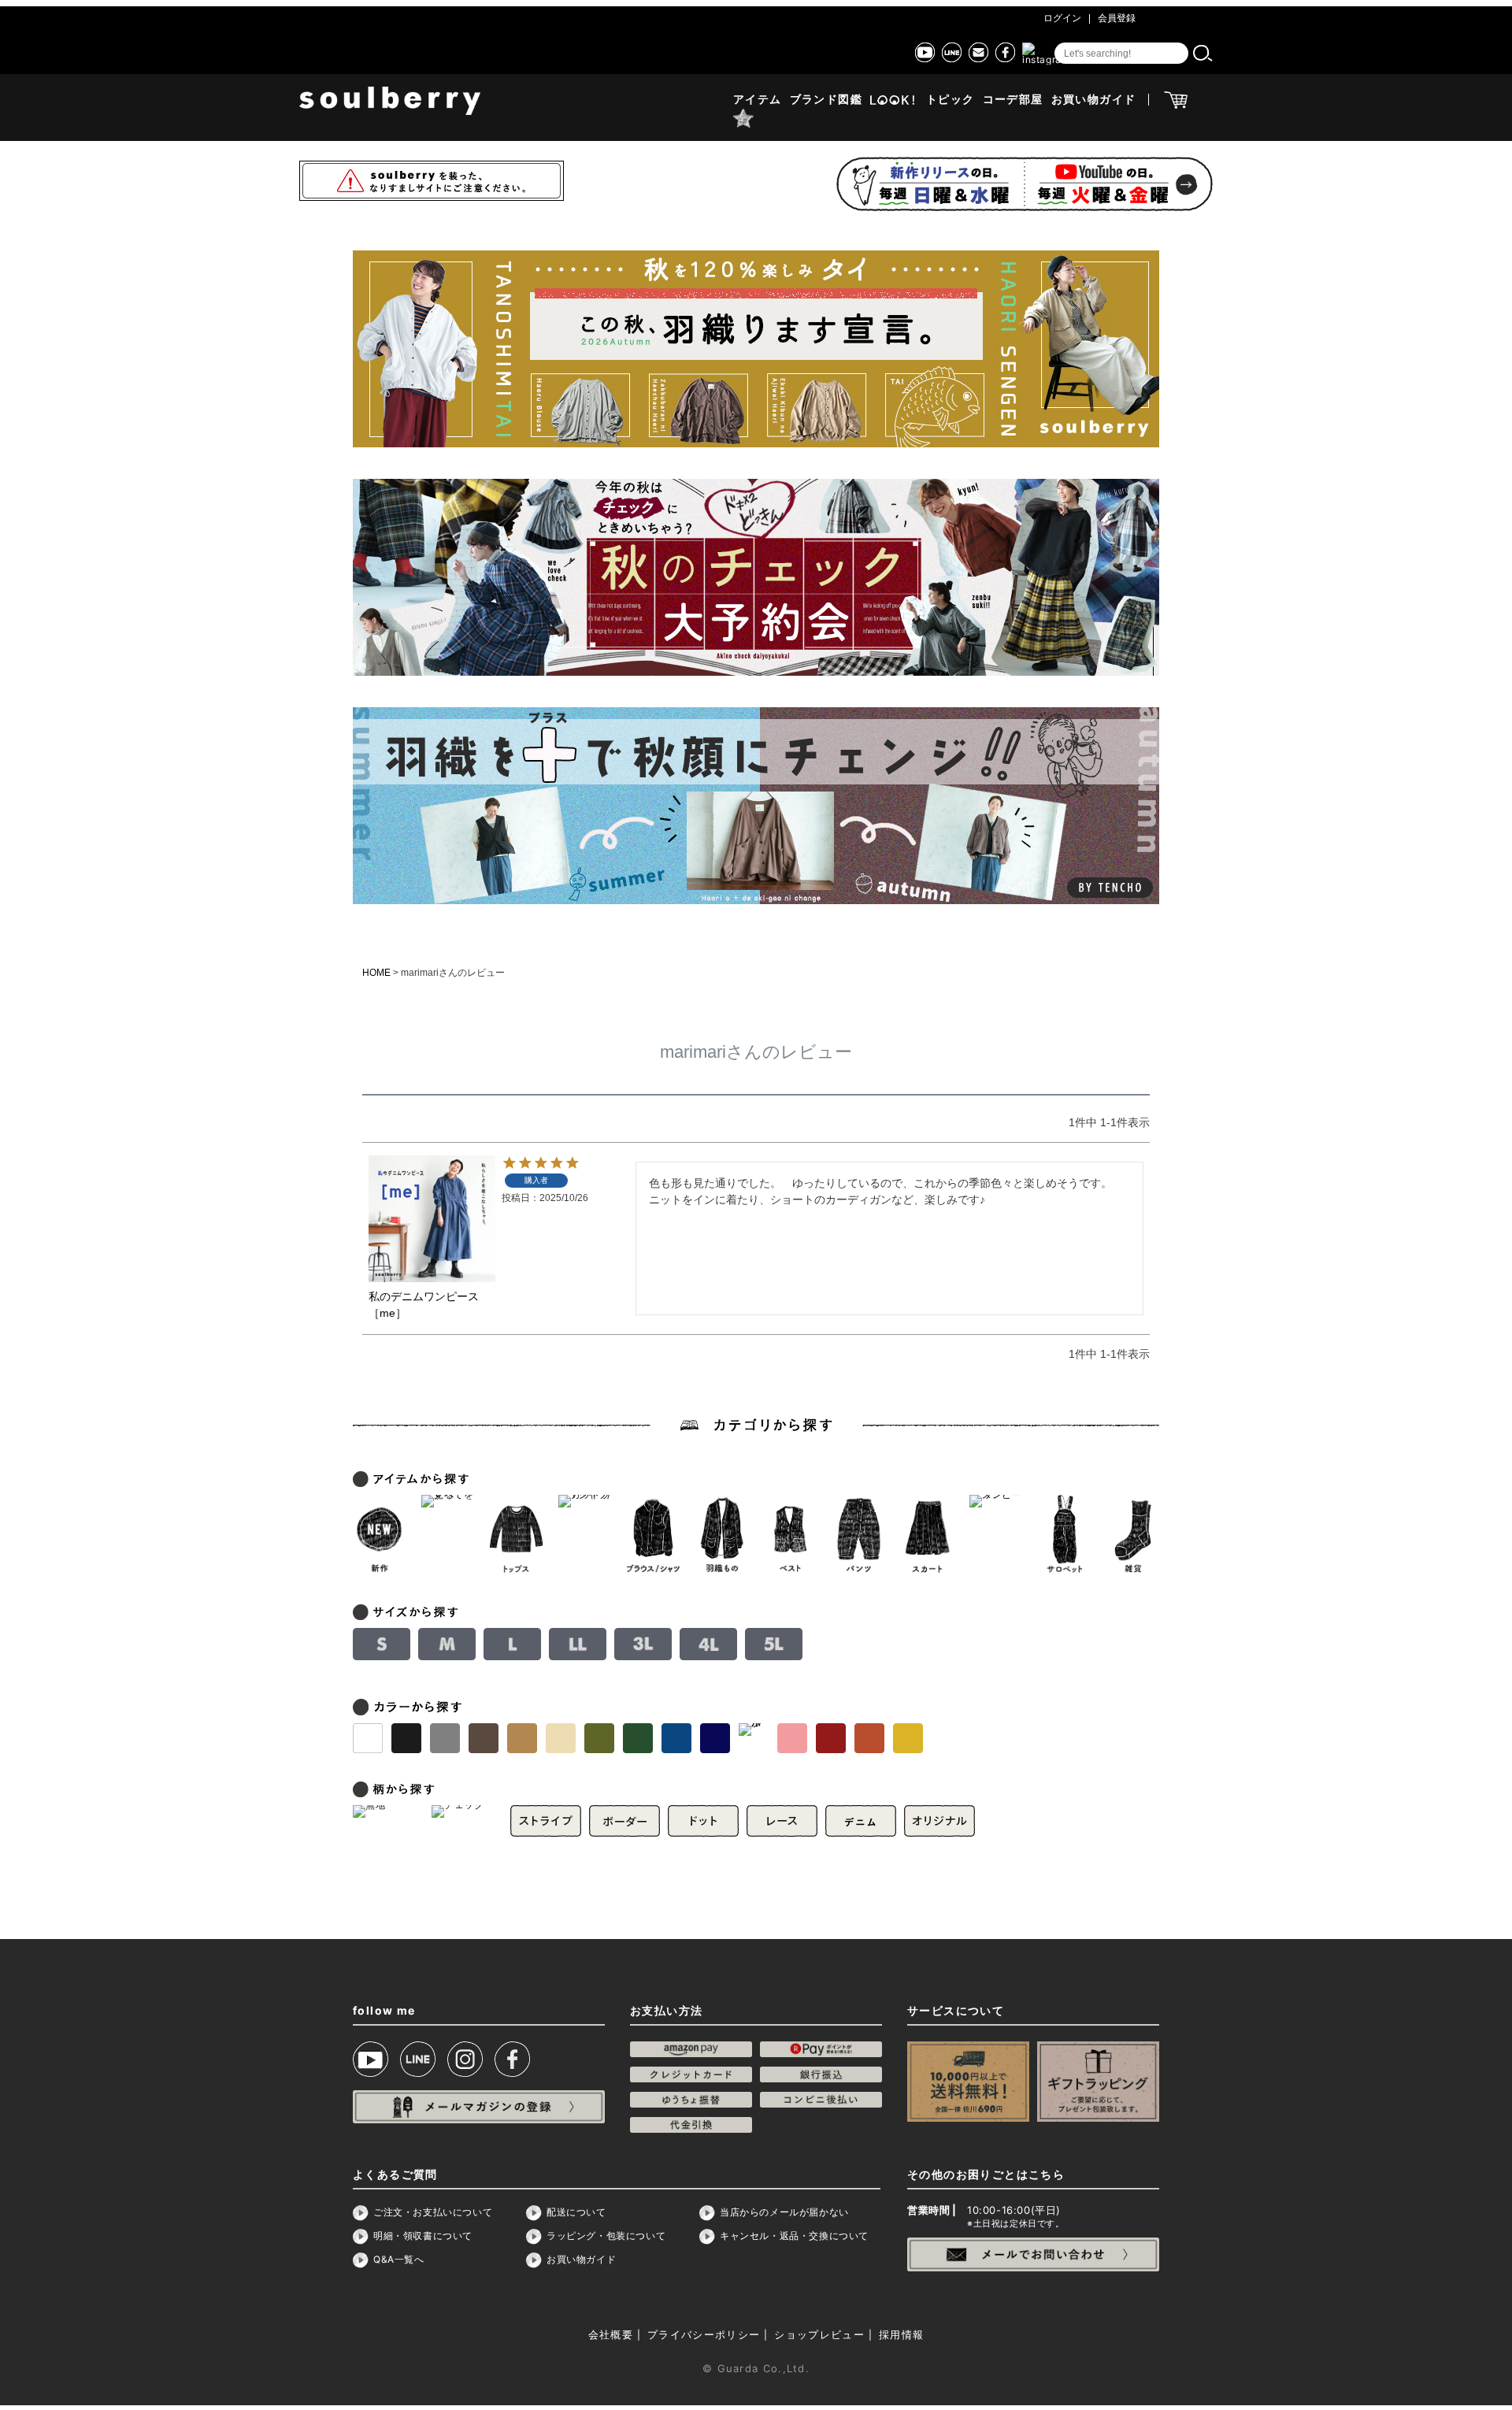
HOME (376, 973)
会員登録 (1117, 18)
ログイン (1062, 18)
